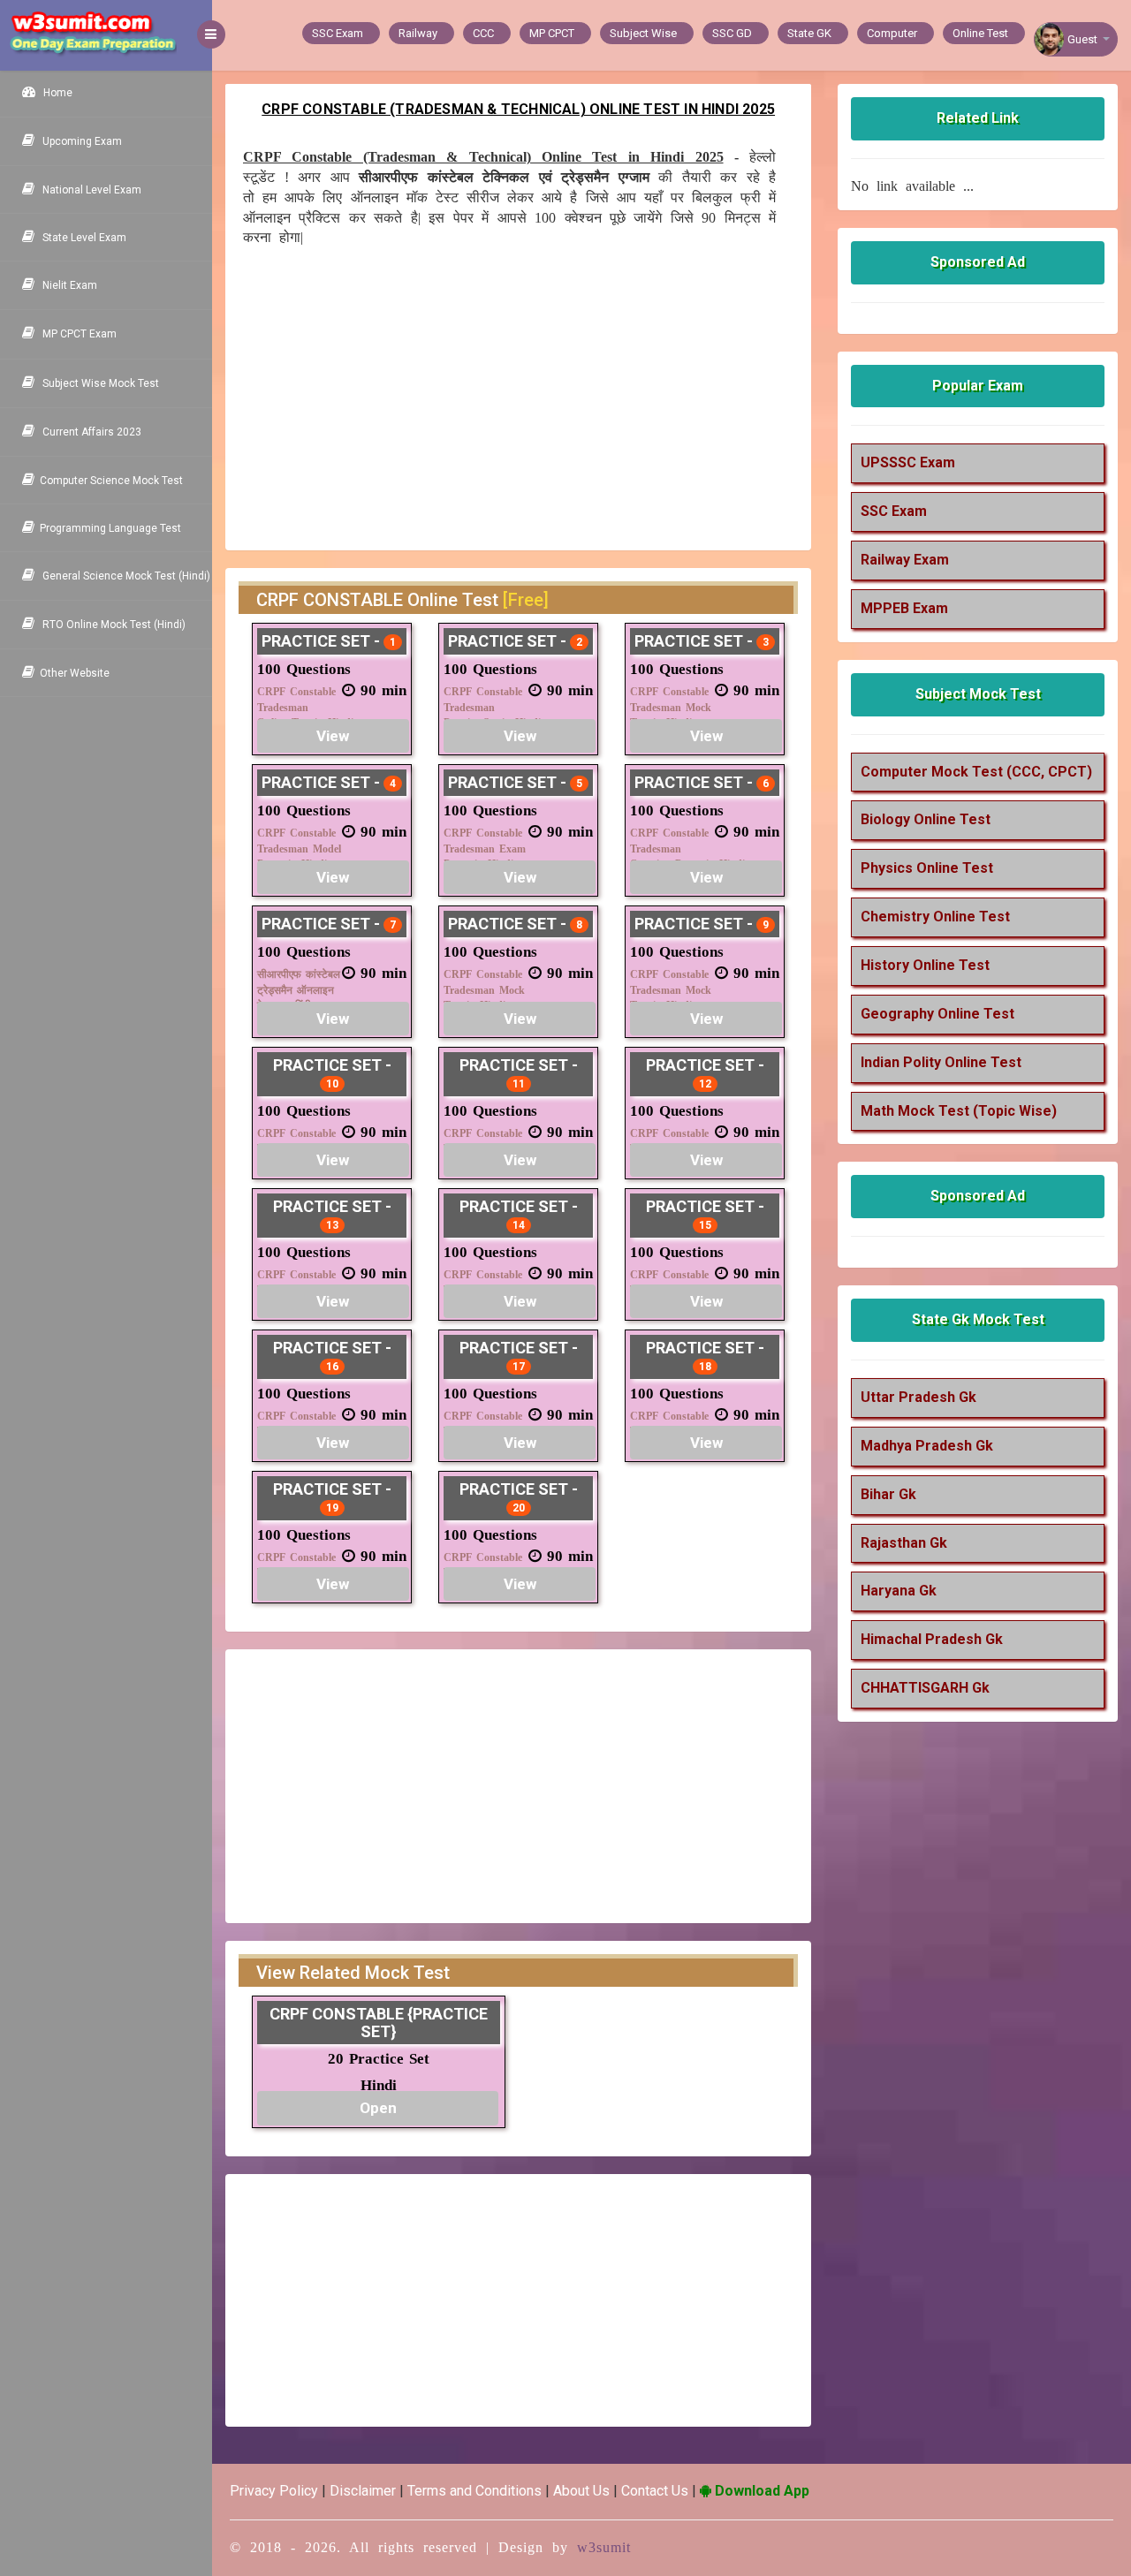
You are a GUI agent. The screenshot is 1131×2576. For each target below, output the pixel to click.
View (333, 736)
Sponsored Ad (978, 262)
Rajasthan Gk (904, 1543)
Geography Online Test (937, 1014)
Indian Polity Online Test (941, 1062)
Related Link (978, 118)
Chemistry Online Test (935, 917)
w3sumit (604, 2547)
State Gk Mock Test (978, 1319)
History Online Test (925, 965)
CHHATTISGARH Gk (925, 1688)
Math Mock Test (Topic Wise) (959, 1111)
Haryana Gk (899, 1591)
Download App (760, 2491)
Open (378, 2108)
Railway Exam (905, 560)
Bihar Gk (888, 1494)
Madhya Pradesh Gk (927, 1446)
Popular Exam (978, 386)
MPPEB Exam (904, 608)
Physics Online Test (927, 868)
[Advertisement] (509, 392)
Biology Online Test (926, 819)
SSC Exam (894, 511)
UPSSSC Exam (908, 462)
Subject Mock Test (978, 694)
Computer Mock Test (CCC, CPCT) (976, 772)
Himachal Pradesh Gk (932, 1639)
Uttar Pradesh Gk (918, 1397)
